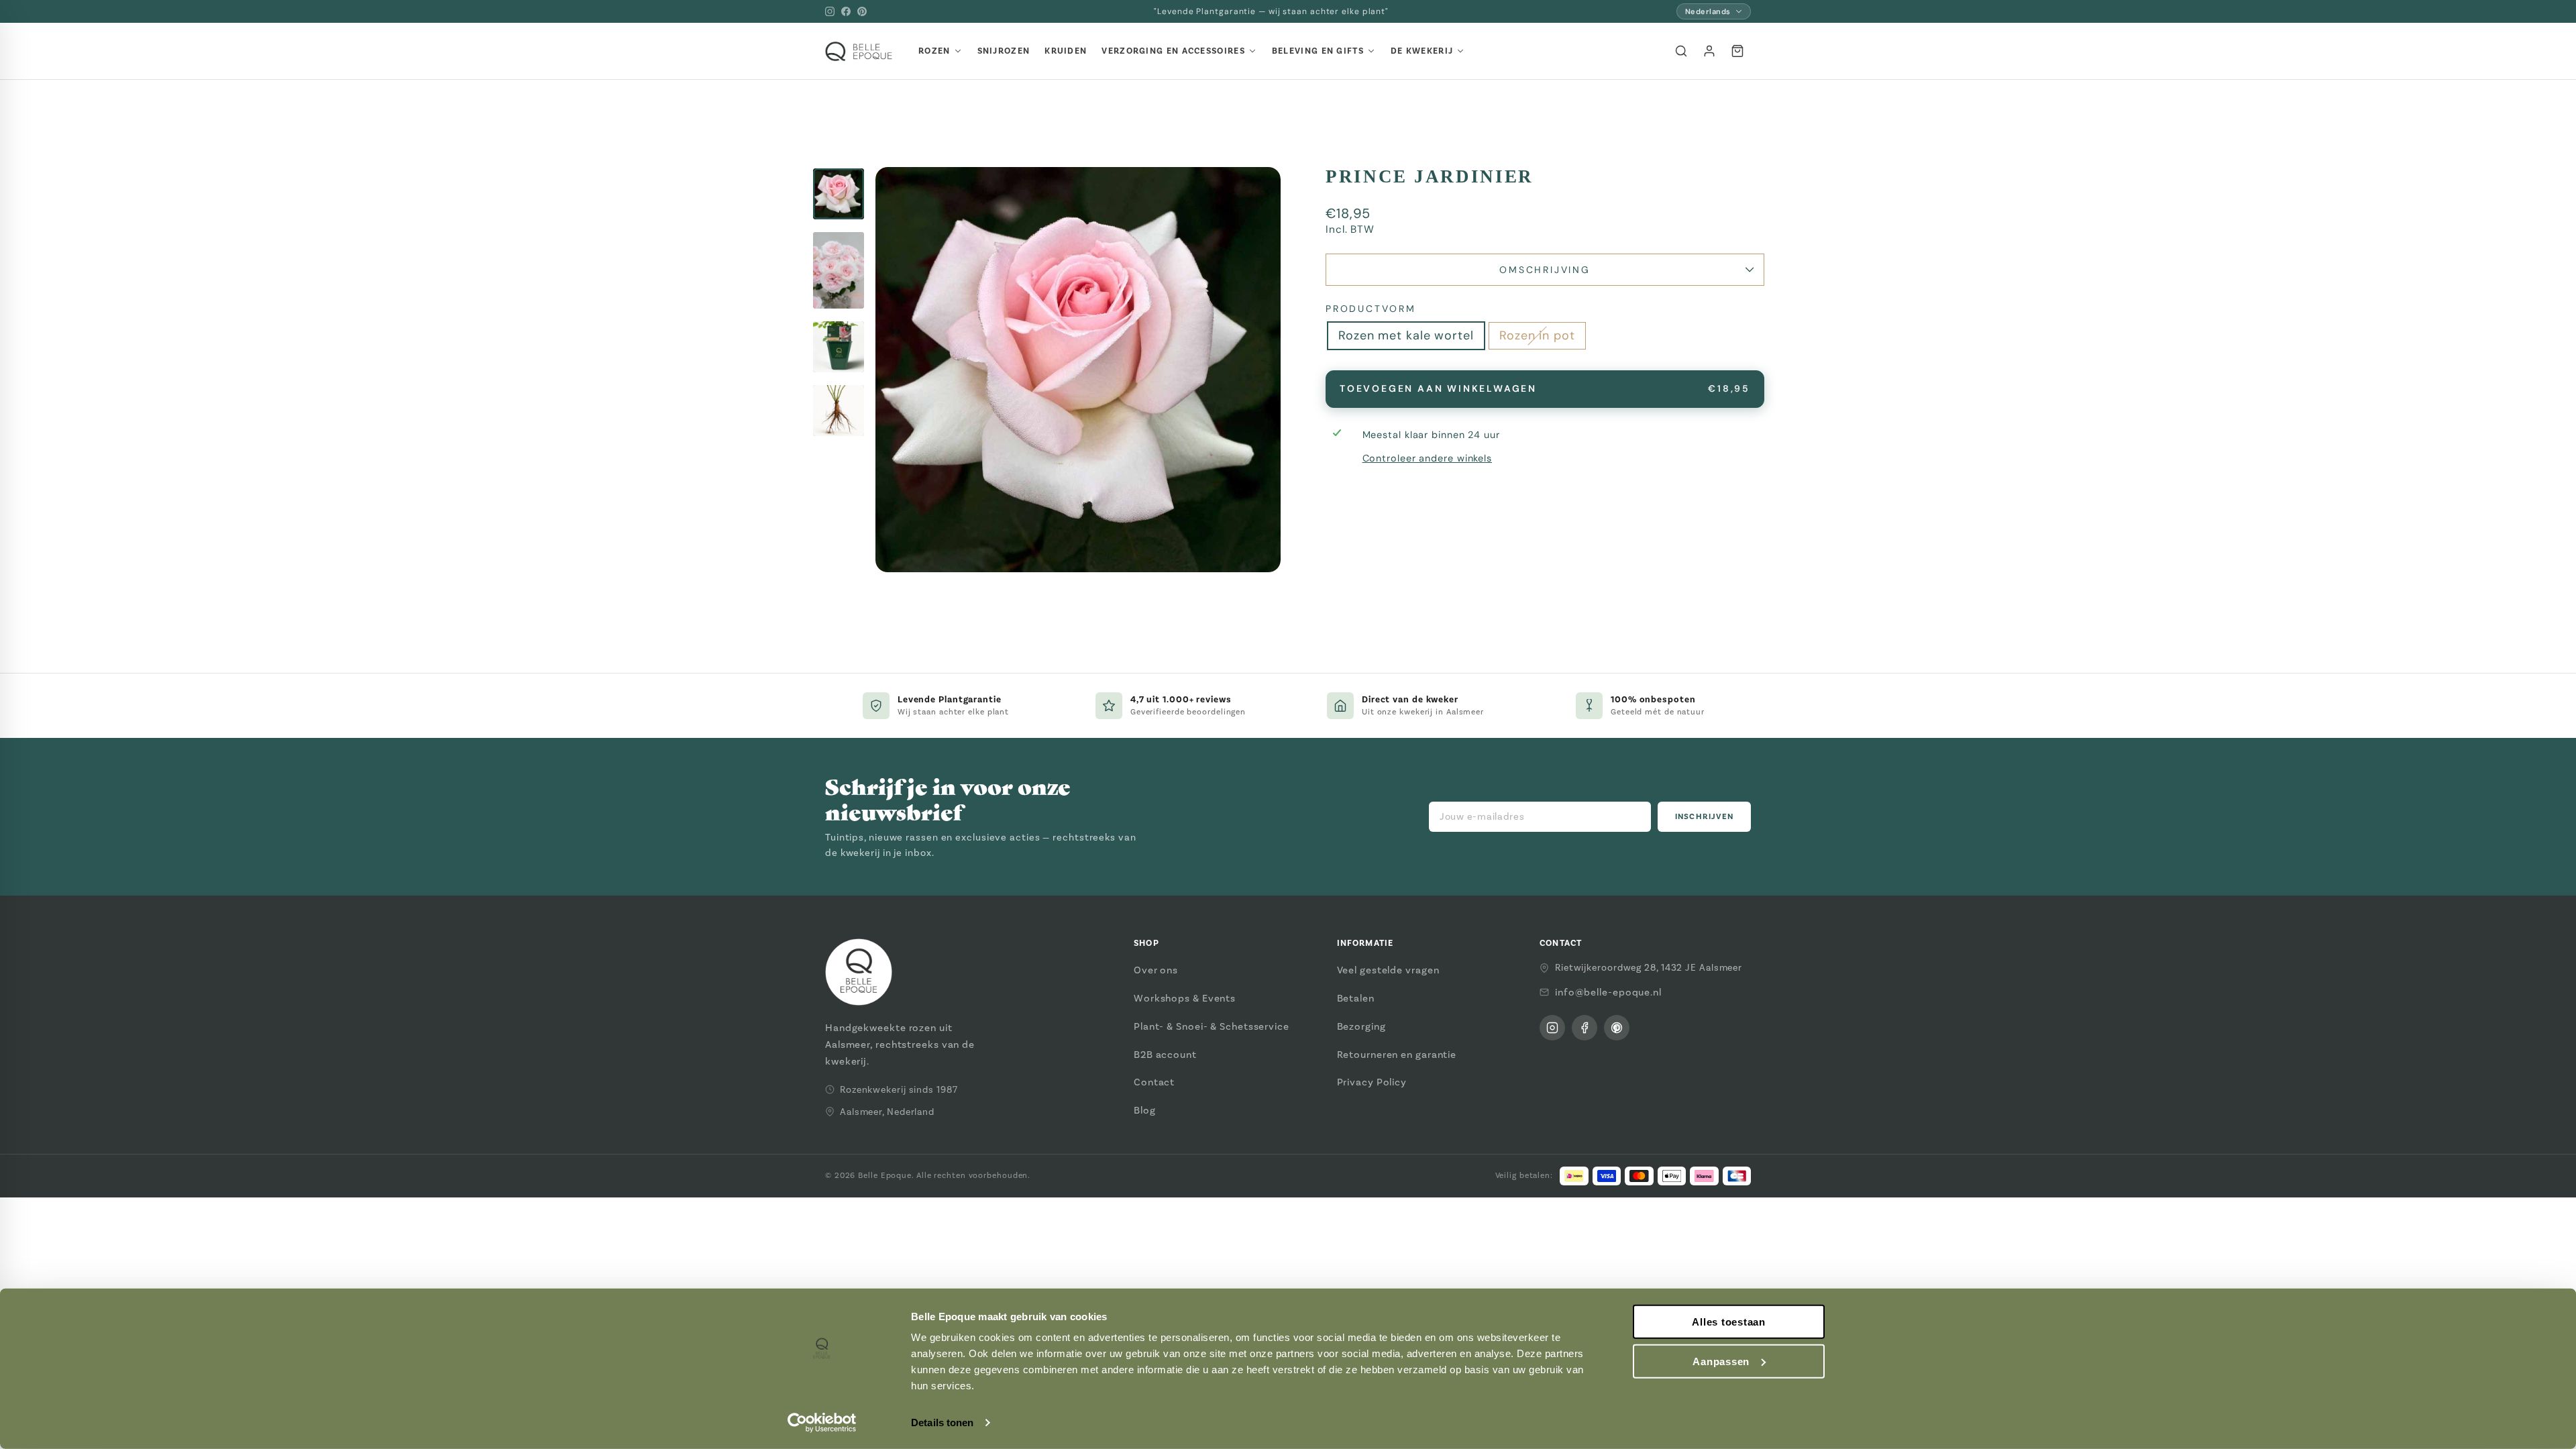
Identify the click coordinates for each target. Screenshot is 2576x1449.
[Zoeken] (1681, 51)
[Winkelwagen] (1737, 51)
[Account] (1709, 51)
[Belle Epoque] (859, 51)
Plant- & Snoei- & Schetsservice (1212, 1026)
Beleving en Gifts (1318, 51)
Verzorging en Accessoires (1173, 51)
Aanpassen (1721, 1361)
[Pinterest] (862, 11)
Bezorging (1361, 1026)
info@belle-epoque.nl (1608, 992)
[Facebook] (846, 11)
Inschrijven (1704, 817)
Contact (1154, 1082)
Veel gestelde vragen (1388, 970)
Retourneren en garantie (1397, 1055)
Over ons (1156, 970)
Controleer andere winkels (1428, 458)
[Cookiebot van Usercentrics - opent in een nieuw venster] (822, 1423)
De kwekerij (1422, 51)
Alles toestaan (1729, 1322)
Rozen (934, 51)
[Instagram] (830, 11)
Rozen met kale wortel (1406, 335)
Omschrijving (1545, 270)
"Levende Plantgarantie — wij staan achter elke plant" (1271, 11)
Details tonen (942, 1423)
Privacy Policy (1372, 1082)
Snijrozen (1004, 51)
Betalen (1356, 998)
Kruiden (1066, 51)
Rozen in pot (1537, 335)
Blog (1145, 1110)
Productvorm (1371, 309)
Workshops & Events (1185, 998)
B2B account (1165, 1055)
